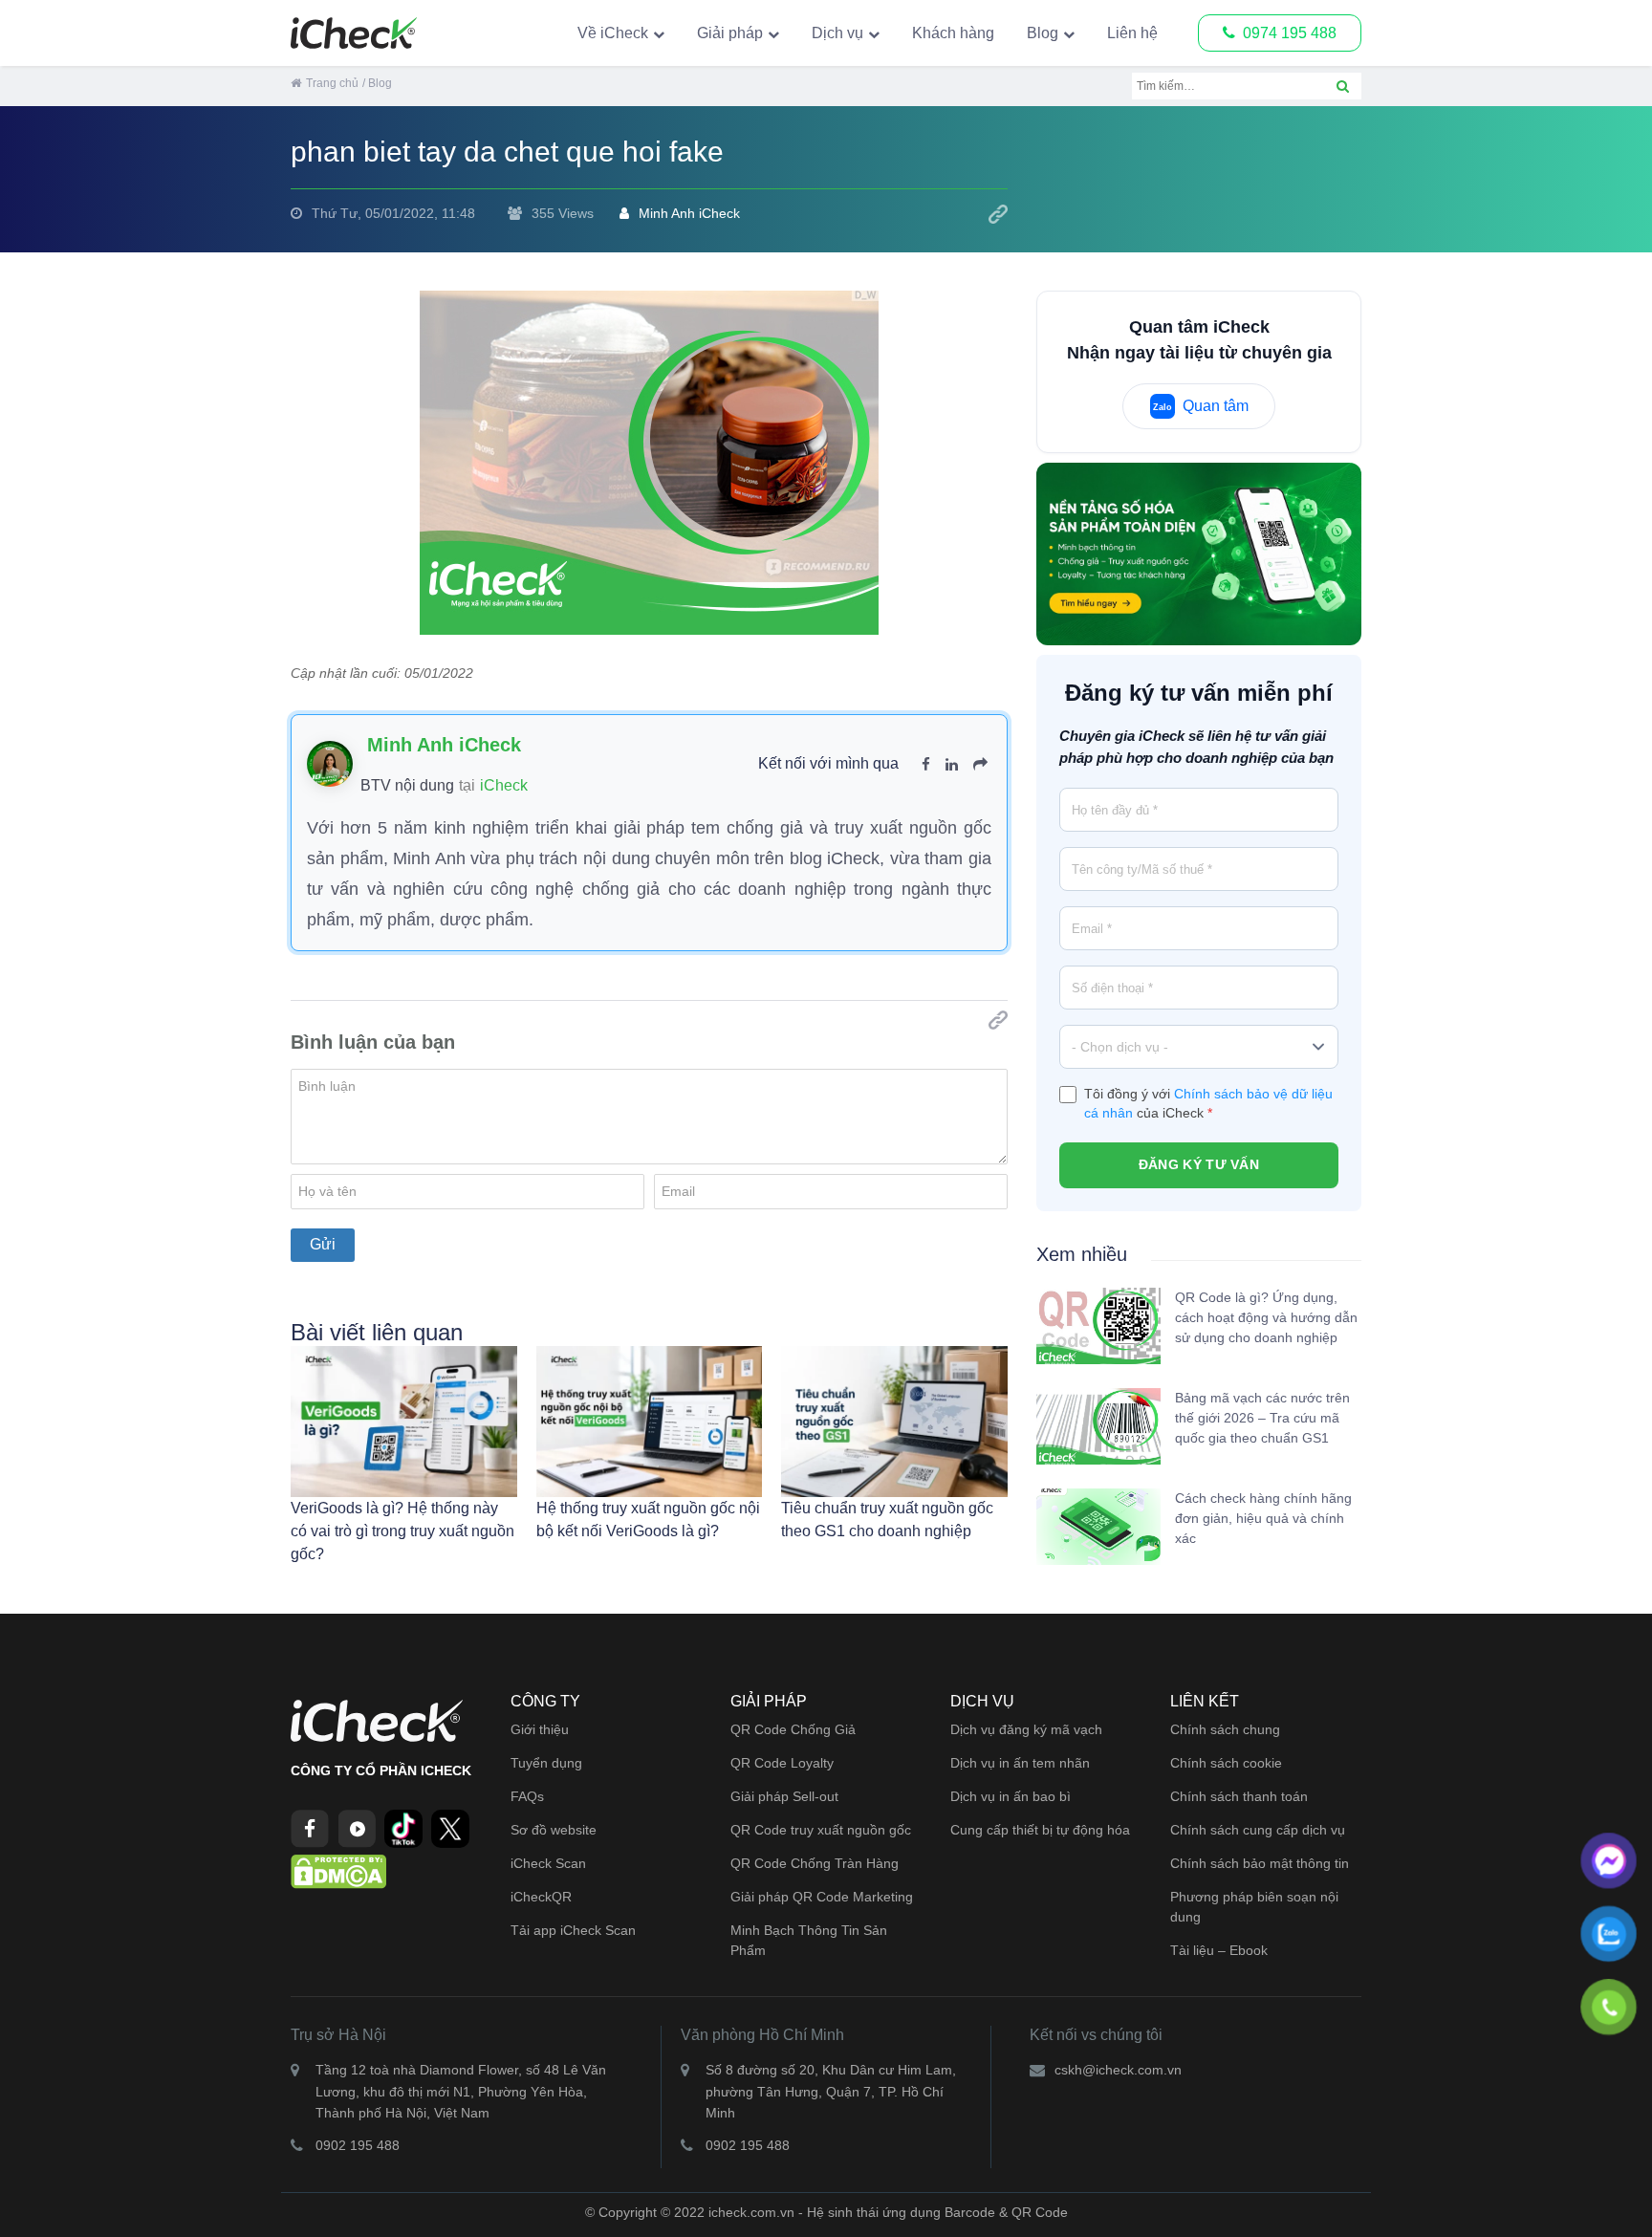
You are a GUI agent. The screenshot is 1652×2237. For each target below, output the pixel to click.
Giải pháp (730, 33)
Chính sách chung (1225, 1729)
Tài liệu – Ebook (1219, 1950)
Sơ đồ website (554, 1830)
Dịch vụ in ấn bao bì (1011, 1796)
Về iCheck (613, 33)
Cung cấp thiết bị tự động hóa (1040, 1830)
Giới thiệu (540, 1729)
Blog (1043, 33)
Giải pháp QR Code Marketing (822, 1897)
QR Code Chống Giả (793, 1729)
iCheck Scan (548, 1863)
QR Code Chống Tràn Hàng (815, 1863)
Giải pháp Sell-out (784, 1796)
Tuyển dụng (546, 1763)
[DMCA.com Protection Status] (338, 1870)
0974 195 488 (1290, 33)
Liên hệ (1132, 33)
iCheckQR (541, 1897)
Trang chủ (332, 83)
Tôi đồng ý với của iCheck (1208, 1103)
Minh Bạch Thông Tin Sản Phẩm (809, 1940)
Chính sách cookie (1226, 1763)
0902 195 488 (358, 2145)
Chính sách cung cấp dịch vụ (1258, 1830)
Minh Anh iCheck (689, 213)
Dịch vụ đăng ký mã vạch (1026, 1729)
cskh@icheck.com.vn (1118, 2070)
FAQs (527, 1796)
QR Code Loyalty (782, 1763)
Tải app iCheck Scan (573, 1930)
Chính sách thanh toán (1239, 1796)
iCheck (504, 785)
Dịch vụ (837, 33)
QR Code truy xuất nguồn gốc (821, 1830)
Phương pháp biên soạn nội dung (1254, 1907)
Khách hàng (953, 33)
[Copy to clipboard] (998, 214)
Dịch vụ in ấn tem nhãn (1020, 1763)
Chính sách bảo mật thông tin (1260, 1863)
